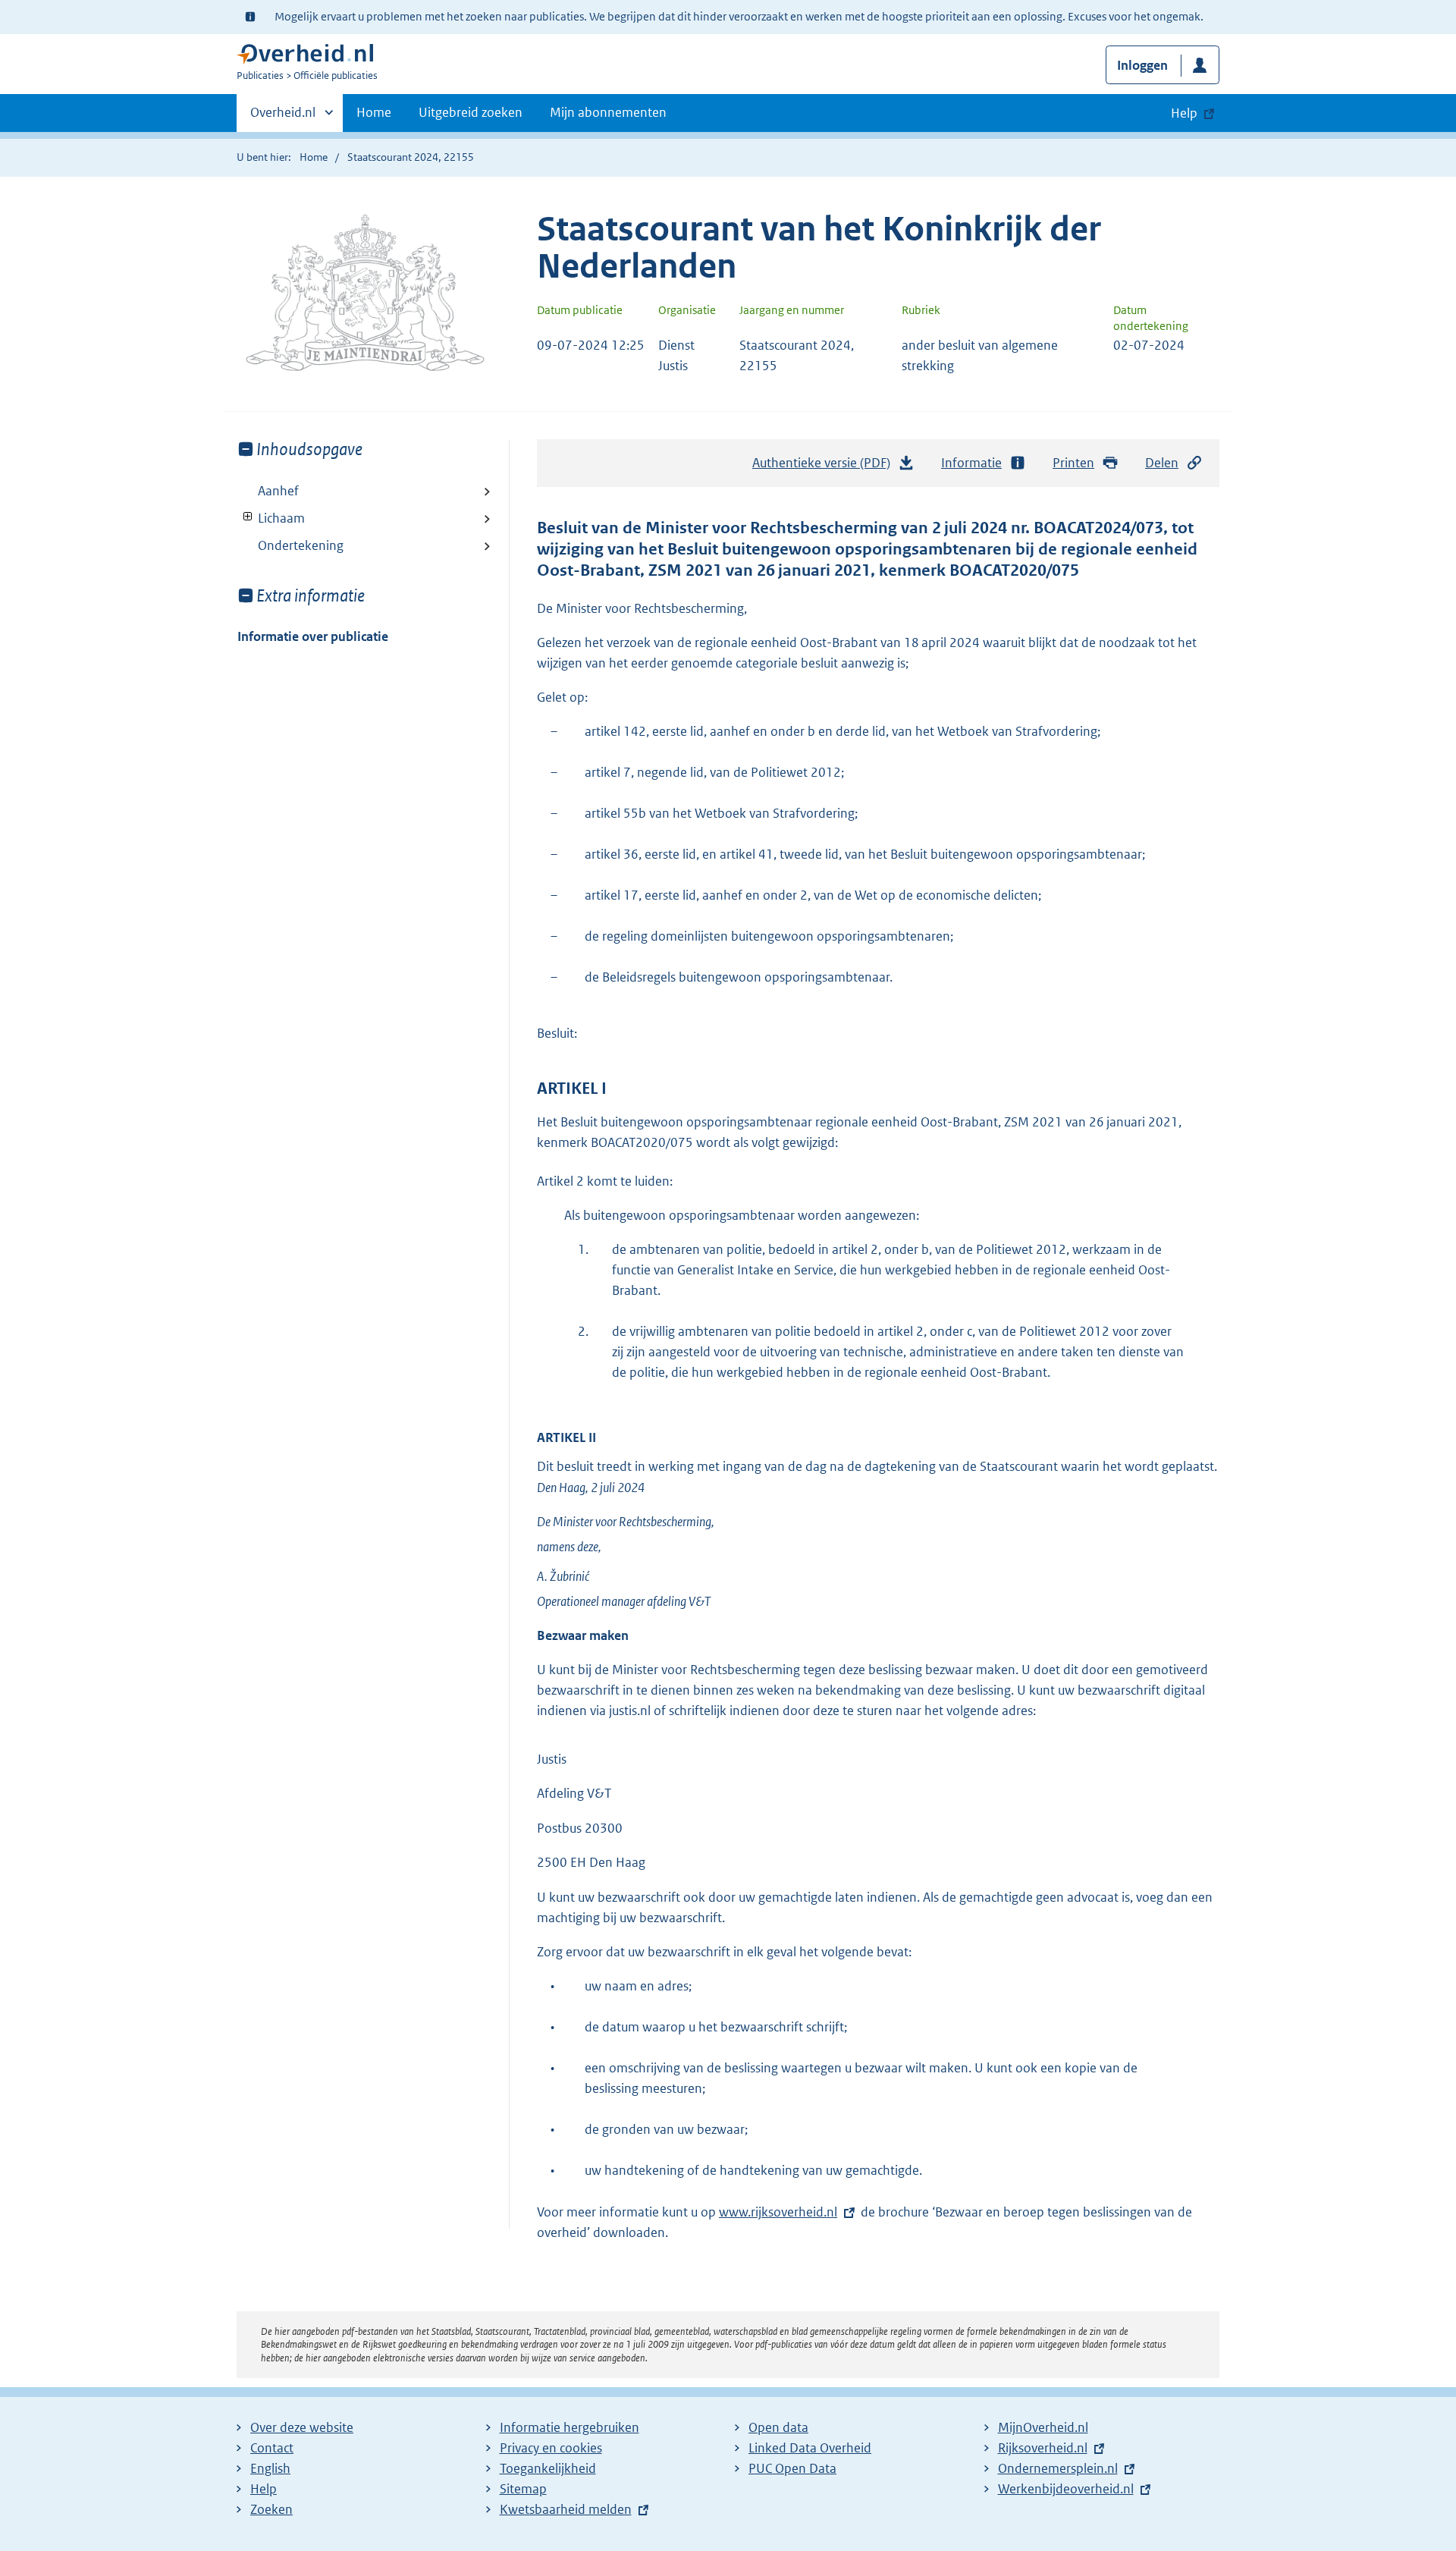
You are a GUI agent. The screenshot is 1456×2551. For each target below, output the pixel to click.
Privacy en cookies (551, 2448)
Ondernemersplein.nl (1058, 2468)
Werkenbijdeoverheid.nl (1066, 2489)
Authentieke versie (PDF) (825, 467)
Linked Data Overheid (810, 2448)
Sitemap (523, 2489)
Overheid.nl (283, 118)
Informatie (971, 463)
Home (374, 112)
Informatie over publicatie (313, 636)
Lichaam (271, 518)
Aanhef (278, 491)
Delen (1162, 463)
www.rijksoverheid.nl (778, 2212)
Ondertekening (301, 545)
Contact (272, 2448)
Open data (778, 2427)
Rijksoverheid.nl (1043, 2448)
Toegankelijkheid (548, 2468)
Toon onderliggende (248, 517)
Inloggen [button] (1142, 65)
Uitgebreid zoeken (471, 112)
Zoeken (271, 2509)
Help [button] (1184, 113)
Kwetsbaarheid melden (566, 2509)
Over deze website (302, 2427)
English (270, 2468)
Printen (1073, 463)
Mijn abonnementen (608, 112)
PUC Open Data (792, 2468)
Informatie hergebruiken (570, 2427)
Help (264, 2489)
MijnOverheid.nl (1043, 2427)
